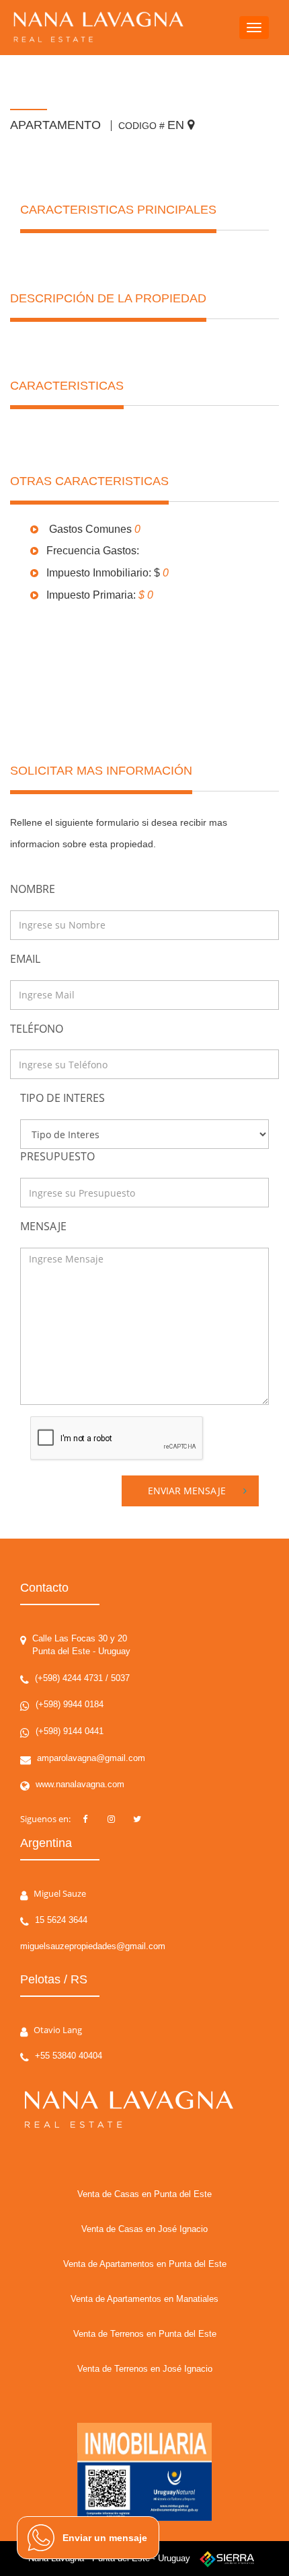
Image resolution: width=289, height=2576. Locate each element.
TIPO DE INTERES (63, 1098)
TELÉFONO (37, 1029)
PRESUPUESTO (57, 1156)
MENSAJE (43, 1226)
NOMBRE (33, 889)
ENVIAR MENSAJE (187, 1491)
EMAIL (25, 959)
